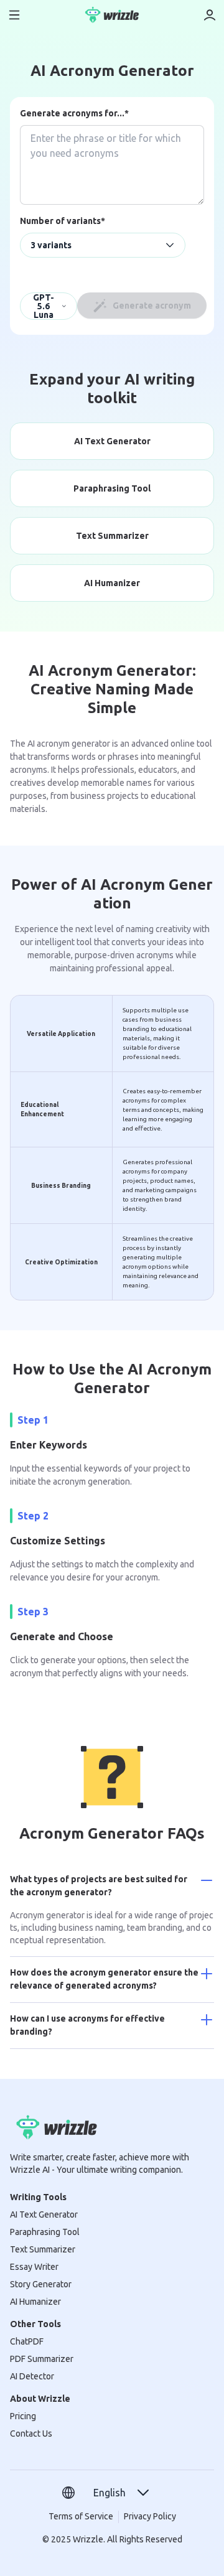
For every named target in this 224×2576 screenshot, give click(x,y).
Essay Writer (34, 2267)
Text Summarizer (43, 2249)
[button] (122, 2493)
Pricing (23, 2416)
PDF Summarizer (42, 2359)
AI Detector (32, 2376)
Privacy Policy (150, 2516)
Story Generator (41, 2284)
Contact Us (31, 2434)
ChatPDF (27, 2341)
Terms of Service (81, 2516)
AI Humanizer (35, 2302)
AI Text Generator (44, 2214)
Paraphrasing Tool (45, 2232)
